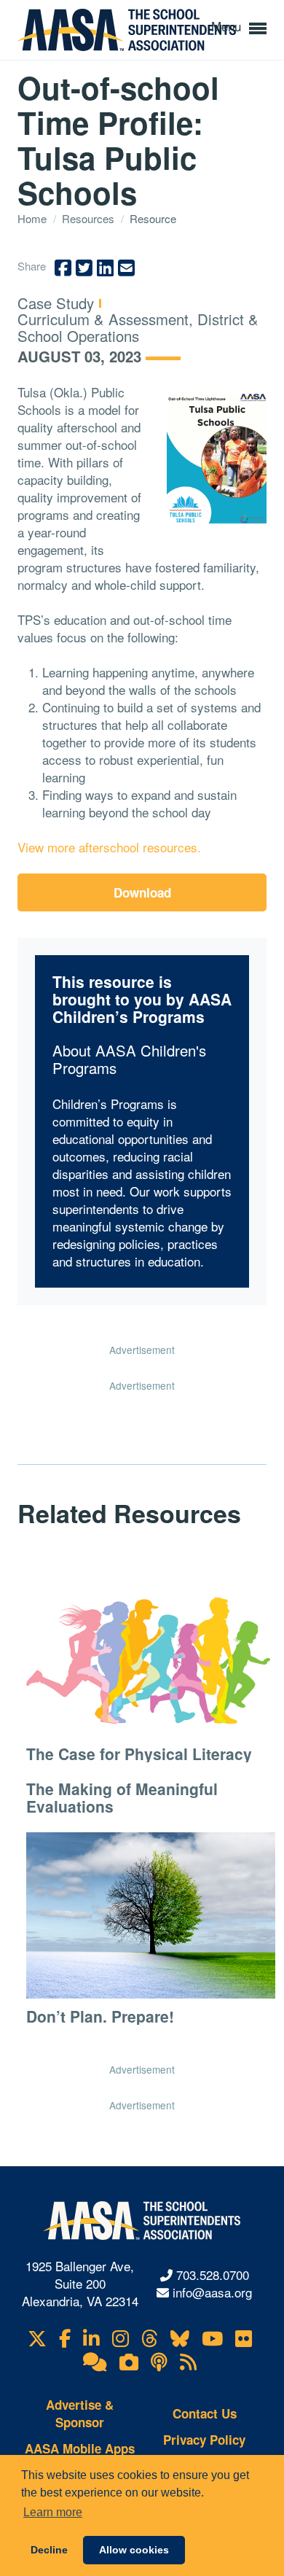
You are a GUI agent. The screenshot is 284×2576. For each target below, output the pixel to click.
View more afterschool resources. (109, 847)
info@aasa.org (212, 2292)
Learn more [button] (53, 2512)
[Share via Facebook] (63, 268)
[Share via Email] (126, 268)
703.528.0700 (213, 2275)
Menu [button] (228, 26)
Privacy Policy (204, 2440)
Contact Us (205, 2413)
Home (33, 218)
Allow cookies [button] (134, 2550)
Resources (90, 218)
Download (142, 892)
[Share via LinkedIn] (105, 268)
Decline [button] (49, 2550)
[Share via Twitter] (84, 268)
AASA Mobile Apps (80, 2448)
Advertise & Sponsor (80, 2413)
